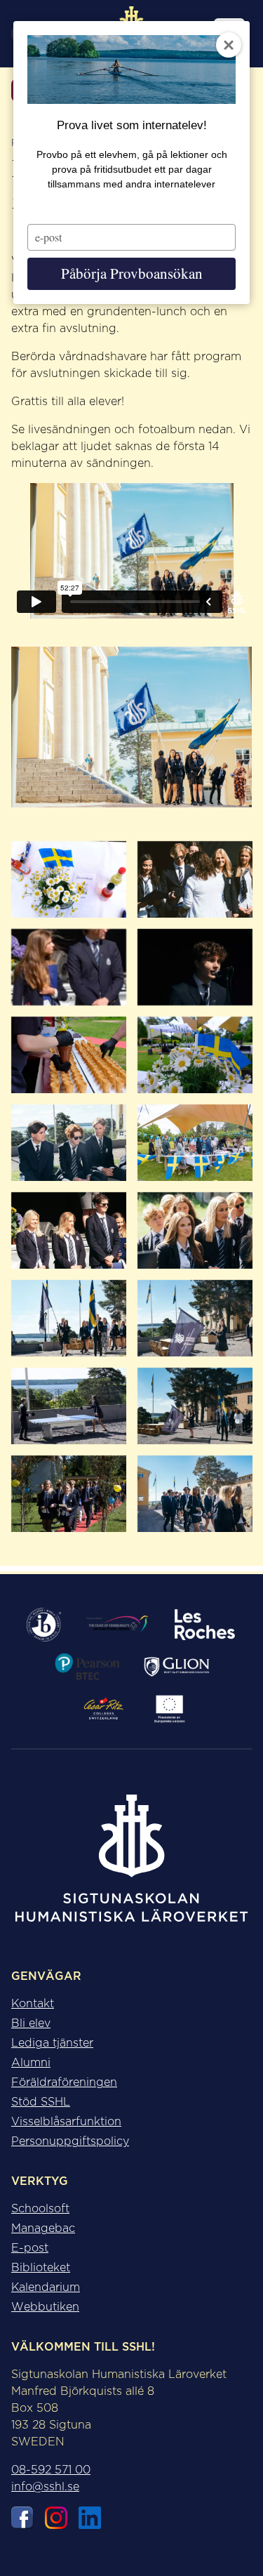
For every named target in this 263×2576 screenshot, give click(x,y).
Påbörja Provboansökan (132, 273)
